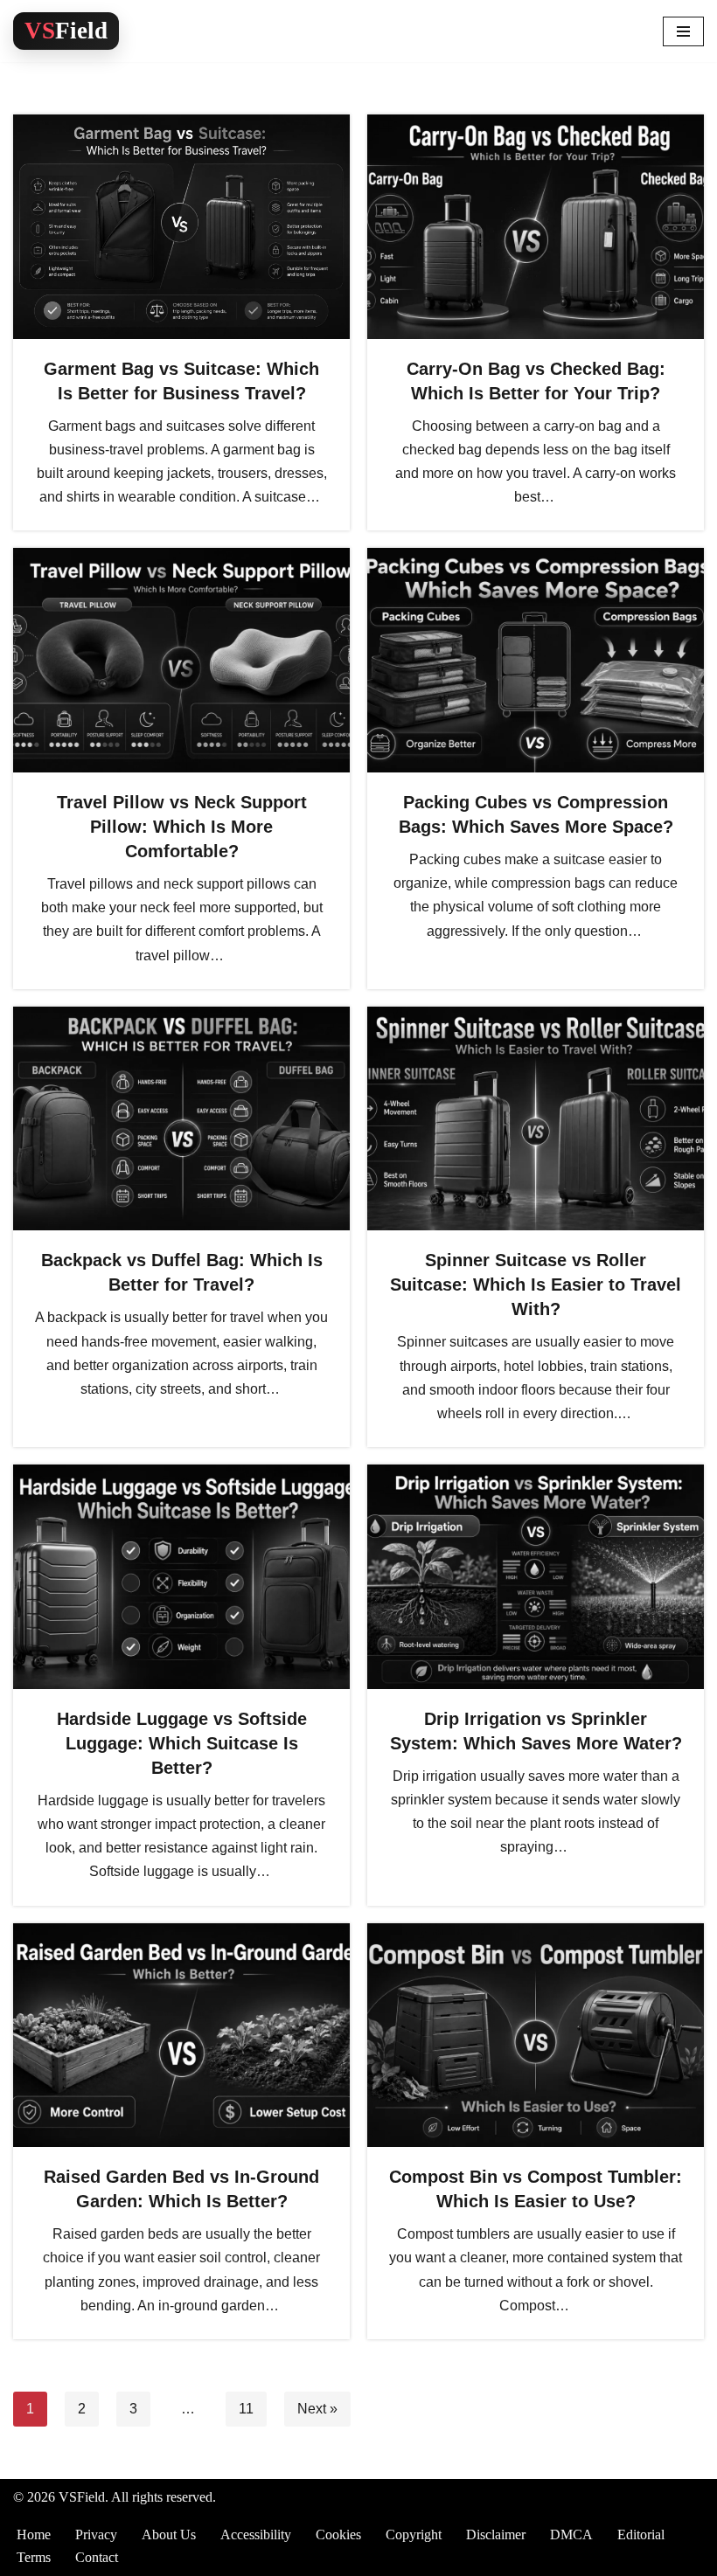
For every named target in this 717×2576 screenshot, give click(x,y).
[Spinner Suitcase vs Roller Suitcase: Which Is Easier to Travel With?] (536, 1119)
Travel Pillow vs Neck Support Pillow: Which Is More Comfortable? (182, 827)
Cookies (338, 2534)
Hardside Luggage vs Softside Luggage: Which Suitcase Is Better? (182, 1743)
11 (246, 2409)
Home (34, 2534)
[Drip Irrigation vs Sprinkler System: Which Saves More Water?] (536, 1577)
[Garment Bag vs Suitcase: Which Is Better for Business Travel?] (181, 227)
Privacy (96, 2534)
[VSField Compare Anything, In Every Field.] (66, 31)
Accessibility (256, 2534)
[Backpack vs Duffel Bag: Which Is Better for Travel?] (181, 1119)
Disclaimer (496, 2534)
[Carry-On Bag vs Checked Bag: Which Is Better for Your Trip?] (536, 227)
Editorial (641, 2534)
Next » (317, 2409)
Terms (34, 2557)
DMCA (571, 2534)
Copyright (414, 2534)
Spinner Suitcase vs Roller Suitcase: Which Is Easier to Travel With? (536, 1285)
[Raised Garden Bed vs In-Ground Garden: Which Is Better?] (181, 2036)
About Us (169, 2534)
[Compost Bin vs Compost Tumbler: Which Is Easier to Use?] (536, 2036)
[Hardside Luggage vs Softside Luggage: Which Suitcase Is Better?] (181, 1577)
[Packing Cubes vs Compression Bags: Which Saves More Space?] (536, 660)
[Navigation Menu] (683, 31)
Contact (97, 2557)
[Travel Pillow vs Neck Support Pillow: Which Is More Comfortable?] (181, 660)
